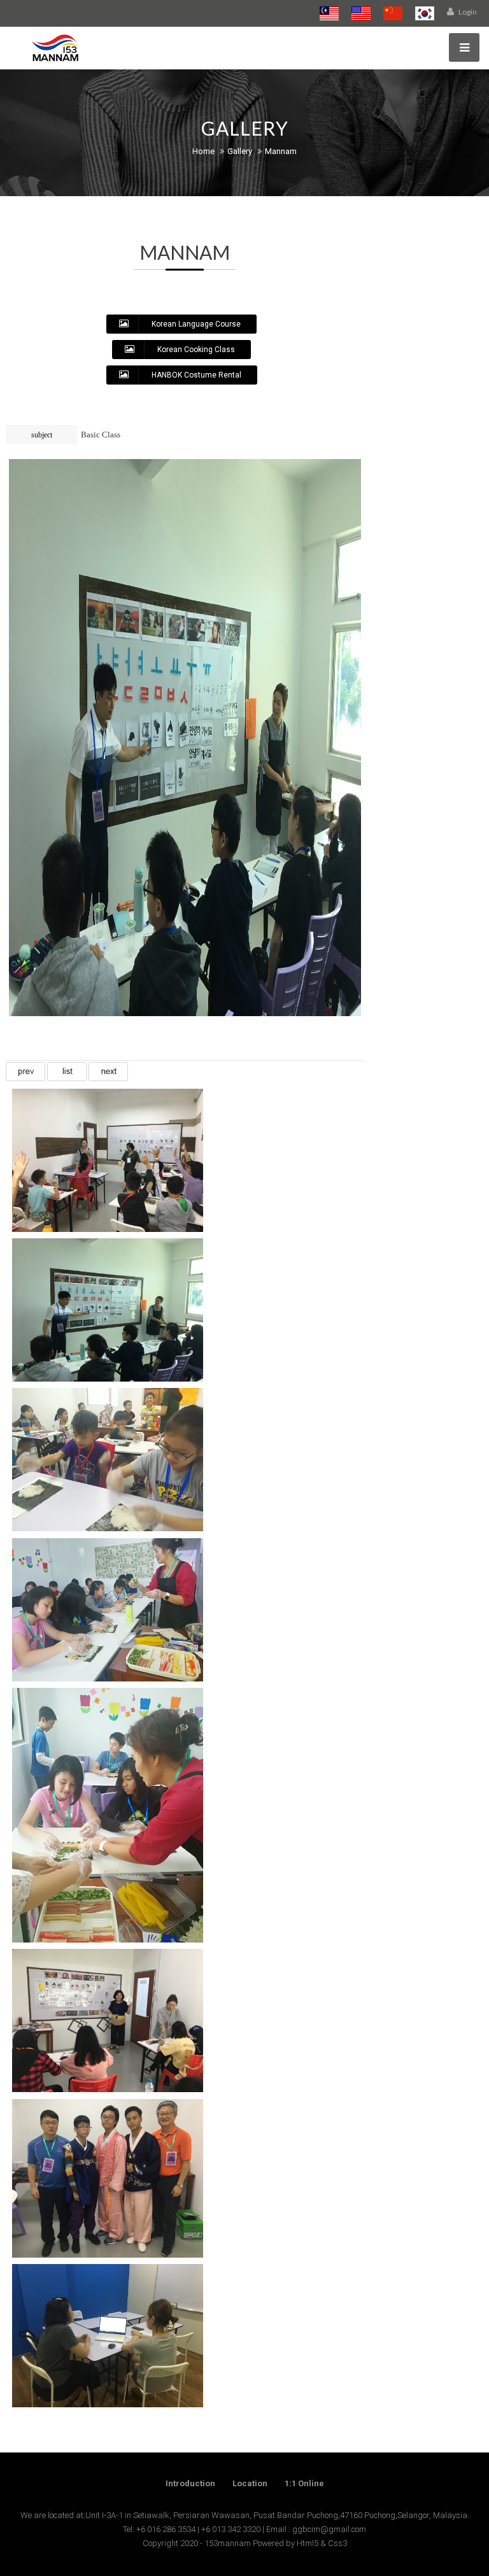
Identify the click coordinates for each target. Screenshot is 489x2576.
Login (467, 12)
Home (203, 151)
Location (250, 2483)
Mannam (281, 151)
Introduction (190, 2483)
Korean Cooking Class (195, 350)
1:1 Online (304, 2483)
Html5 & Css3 (322, 2543)
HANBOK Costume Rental (195, 375)
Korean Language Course (195, 324)
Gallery (240, 151)
